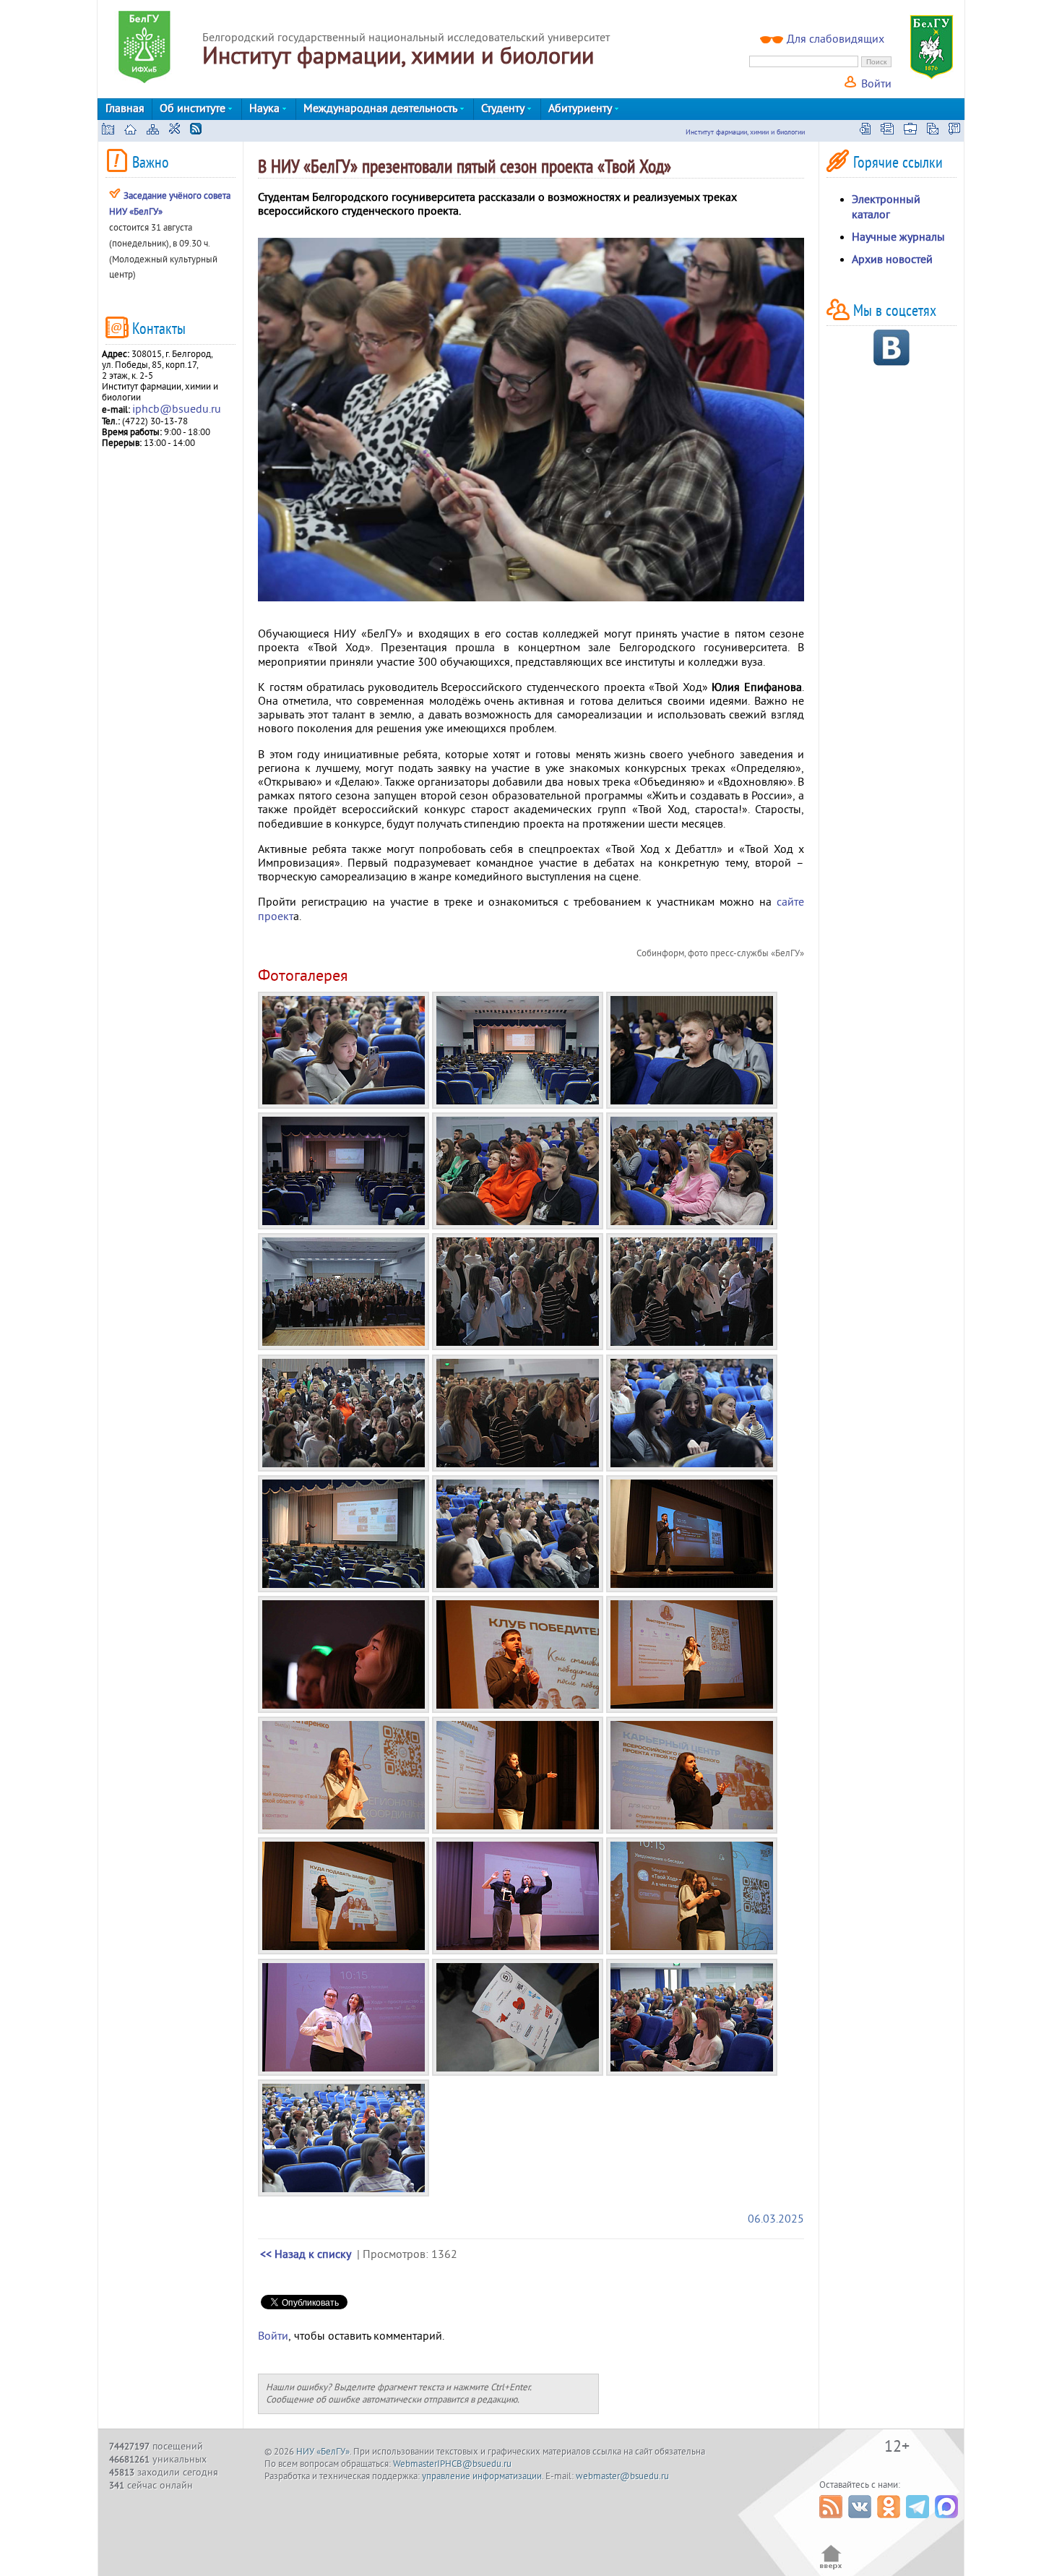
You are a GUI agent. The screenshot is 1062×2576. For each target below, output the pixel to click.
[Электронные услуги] (910, 131)
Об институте (194, 108)
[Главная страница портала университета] (108, 131)
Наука (266, 108)
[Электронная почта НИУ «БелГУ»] (933, 131)
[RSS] (196, 131)
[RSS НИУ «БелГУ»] (833, 2522)
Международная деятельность (382, 108)
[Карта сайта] (153, 131)
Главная (125, 108)
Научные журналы (898, 237)
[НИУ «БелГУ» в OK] (890, 2522)
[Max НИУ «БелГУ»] (948, 2522)
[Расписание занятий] (865, 131)
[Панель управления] (174, 131)
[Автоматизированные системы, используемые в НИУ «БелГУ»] (887, 131)
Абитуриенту (582, 108)
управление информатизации (482, 2476)
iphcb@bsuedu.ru (177, 409)
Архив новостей (892, 259)
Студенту (504, 108)
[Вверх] (831, 2568)
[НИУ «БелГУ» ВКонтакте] (862, 2522)
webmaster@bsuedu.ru (622, 2476)
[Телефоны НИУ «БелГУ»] (954, 131)
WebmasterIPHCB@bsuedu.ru (452, 2464)
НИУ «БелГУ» (323, 2452)
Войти (875, 84)
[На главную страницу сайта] (130, 131)
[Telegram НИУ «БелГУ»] (919, 2522)
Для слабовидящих (836, 39)
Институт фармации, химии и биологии (745, 132)
